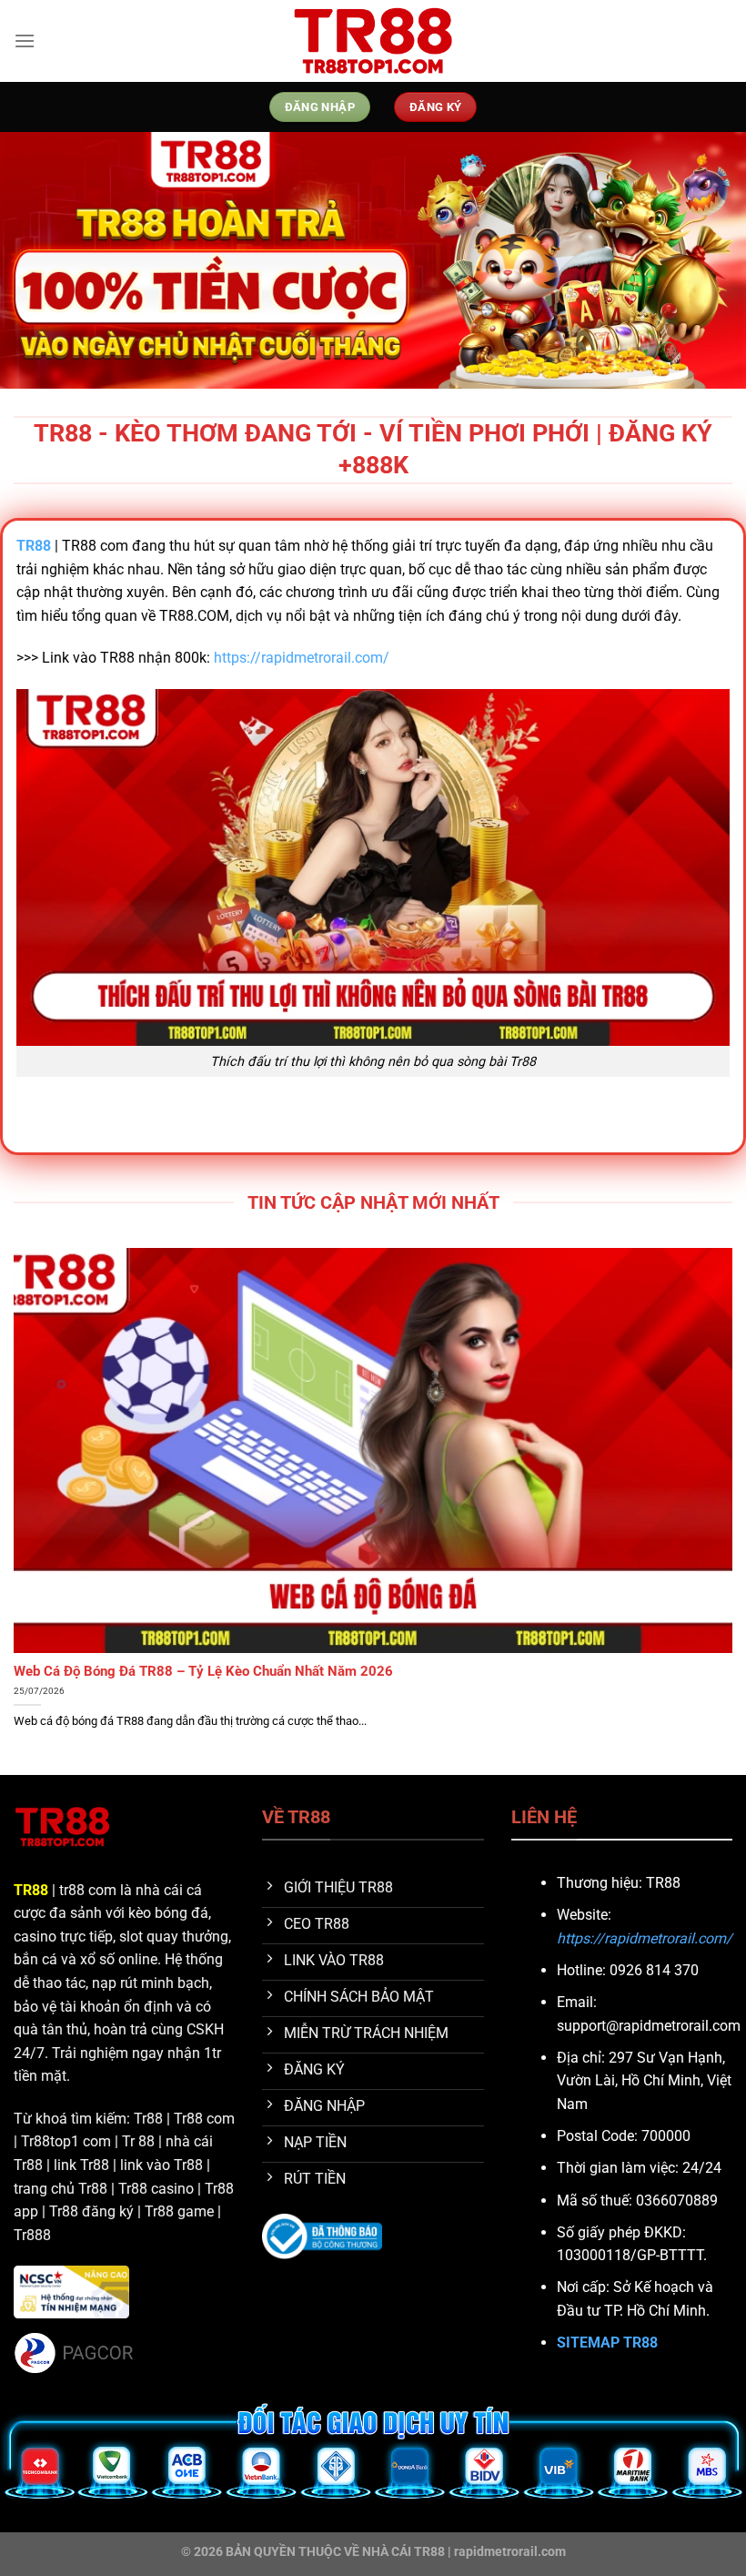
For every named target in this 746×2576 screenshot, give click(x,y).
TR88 (31, 1890)
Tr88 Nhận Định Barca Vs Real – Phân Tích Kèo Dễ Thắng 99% (205, 1671)
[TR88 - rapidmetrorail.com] (373, 41)
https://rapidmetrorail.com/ (302, 658)
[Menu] (25, 41)
